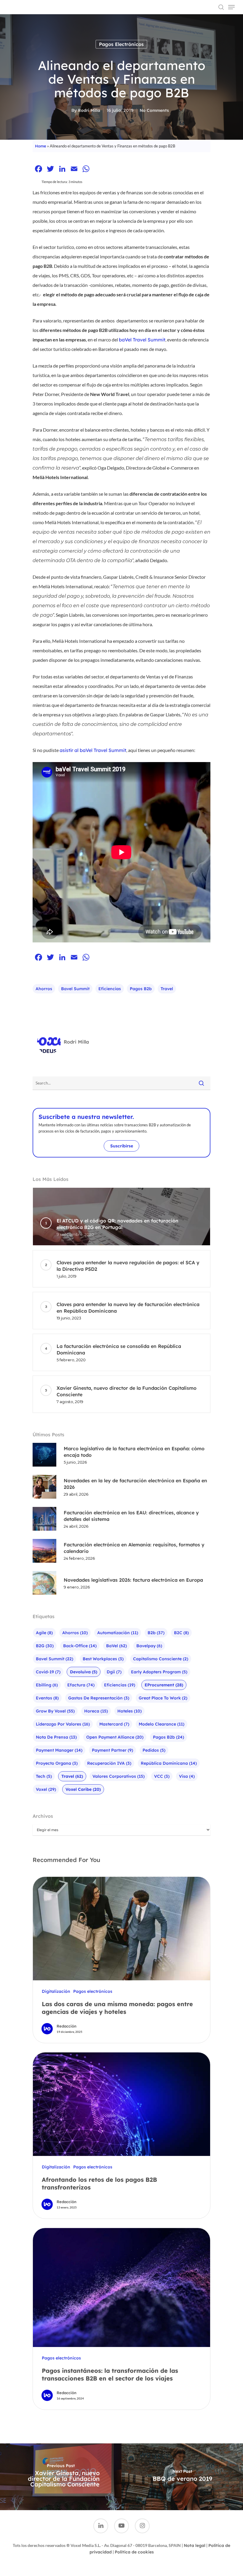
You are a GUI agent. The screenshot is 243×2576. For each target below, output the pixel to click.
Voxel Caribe (83, 1789)
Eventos (47, 1698)
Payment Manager (59, 1750)
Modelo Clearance (162, 1724)
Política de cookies (134, 2552)
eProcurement (164, 1685)
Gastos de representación (99, 1698)
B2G (45, 1646)
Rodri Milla (89, 110)
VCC (162, 1776)
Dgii (114, 1672)
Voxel (46, 1789)
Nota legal (195, 2545)
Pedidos (154, 1750)
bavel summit (75, 989)
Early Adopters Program (159, 1672)
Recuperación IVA (109, 1763)
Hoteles (130, 1711)
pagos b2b (141, 989)
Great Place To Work (163, 1698)
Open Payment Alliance (115, 1737)
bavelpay (149, 1646)
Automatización (118, 1633)
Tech (44, 1776)
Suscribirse (122, 1146)
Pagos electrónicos (121, 44)
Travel (167, 989)
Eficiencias (110, 989)
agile (44, 1633)
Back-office (80, 1646)
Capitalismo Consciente (161, 1659)
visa (187, 1776)
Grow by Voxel (55, 1711)
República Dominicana (169, 1763)
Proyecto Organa (57, 1763)
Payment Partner (112, 1750)
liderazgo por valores (63, 1724)
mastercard (114, 1724)
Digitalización (56, 1991)
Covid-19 (48, 1672)
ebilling (47, 1685)
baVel (116, 1646)
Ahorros (44, 989)
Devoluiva (84, 1672)
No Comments (154, 110)
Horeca (96, 1711)
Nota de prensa (56, 1737)
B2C (181, 1633)
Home (41, 146)
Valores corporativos (119, 1776)
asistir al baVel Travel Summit (93, 750)
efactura (81, 1685)
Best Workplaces (103, 1659)
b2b (156, 1633)
